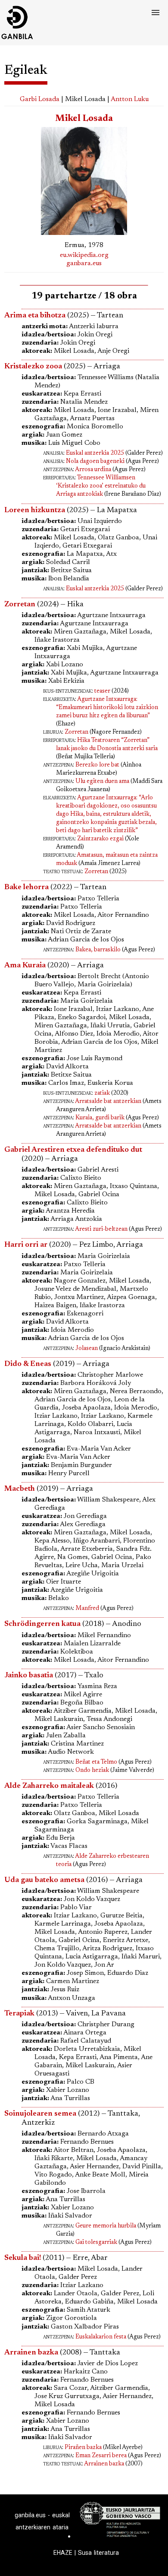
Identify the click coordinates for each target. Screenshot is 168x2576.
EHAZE (63, 2553)
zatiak (102, 1093)
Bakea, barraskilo (98, 950)
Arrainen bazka (104, 2464)
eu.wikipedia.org (84, 255)
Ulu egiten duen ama (102, 782)
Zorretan (76, 732)
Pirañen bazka (83, 2448)
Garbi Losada (40, 99)
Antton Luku (130, 99)
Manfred (87, 1609)
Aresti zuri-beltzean (101, 1229)
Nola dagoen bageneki (95, 462)
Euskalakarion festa (101, 2337)
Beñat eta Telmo (96, 1762)
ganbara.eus (84, 263)
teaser (102, 691)
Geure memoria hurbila (106, 2226)
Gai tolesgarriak (96, 2243)
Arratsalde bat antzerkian (108, 1102)
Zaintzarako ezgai (100, 839)
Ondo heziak (92, 1771)
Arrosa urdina (93, 470)
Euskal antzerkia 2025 (95, 453)
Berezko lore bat (97, 765)
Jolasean (87, 1349)
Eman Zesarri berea (101, 2456)
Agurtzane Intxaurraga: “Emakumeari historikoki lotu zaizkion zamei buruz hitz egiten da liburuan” (107, 708)
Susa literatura (98, 2553)
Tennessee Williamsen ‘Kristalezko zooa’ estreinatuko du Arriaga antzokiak (101, 486)
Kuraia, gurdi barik (100, 1118)
